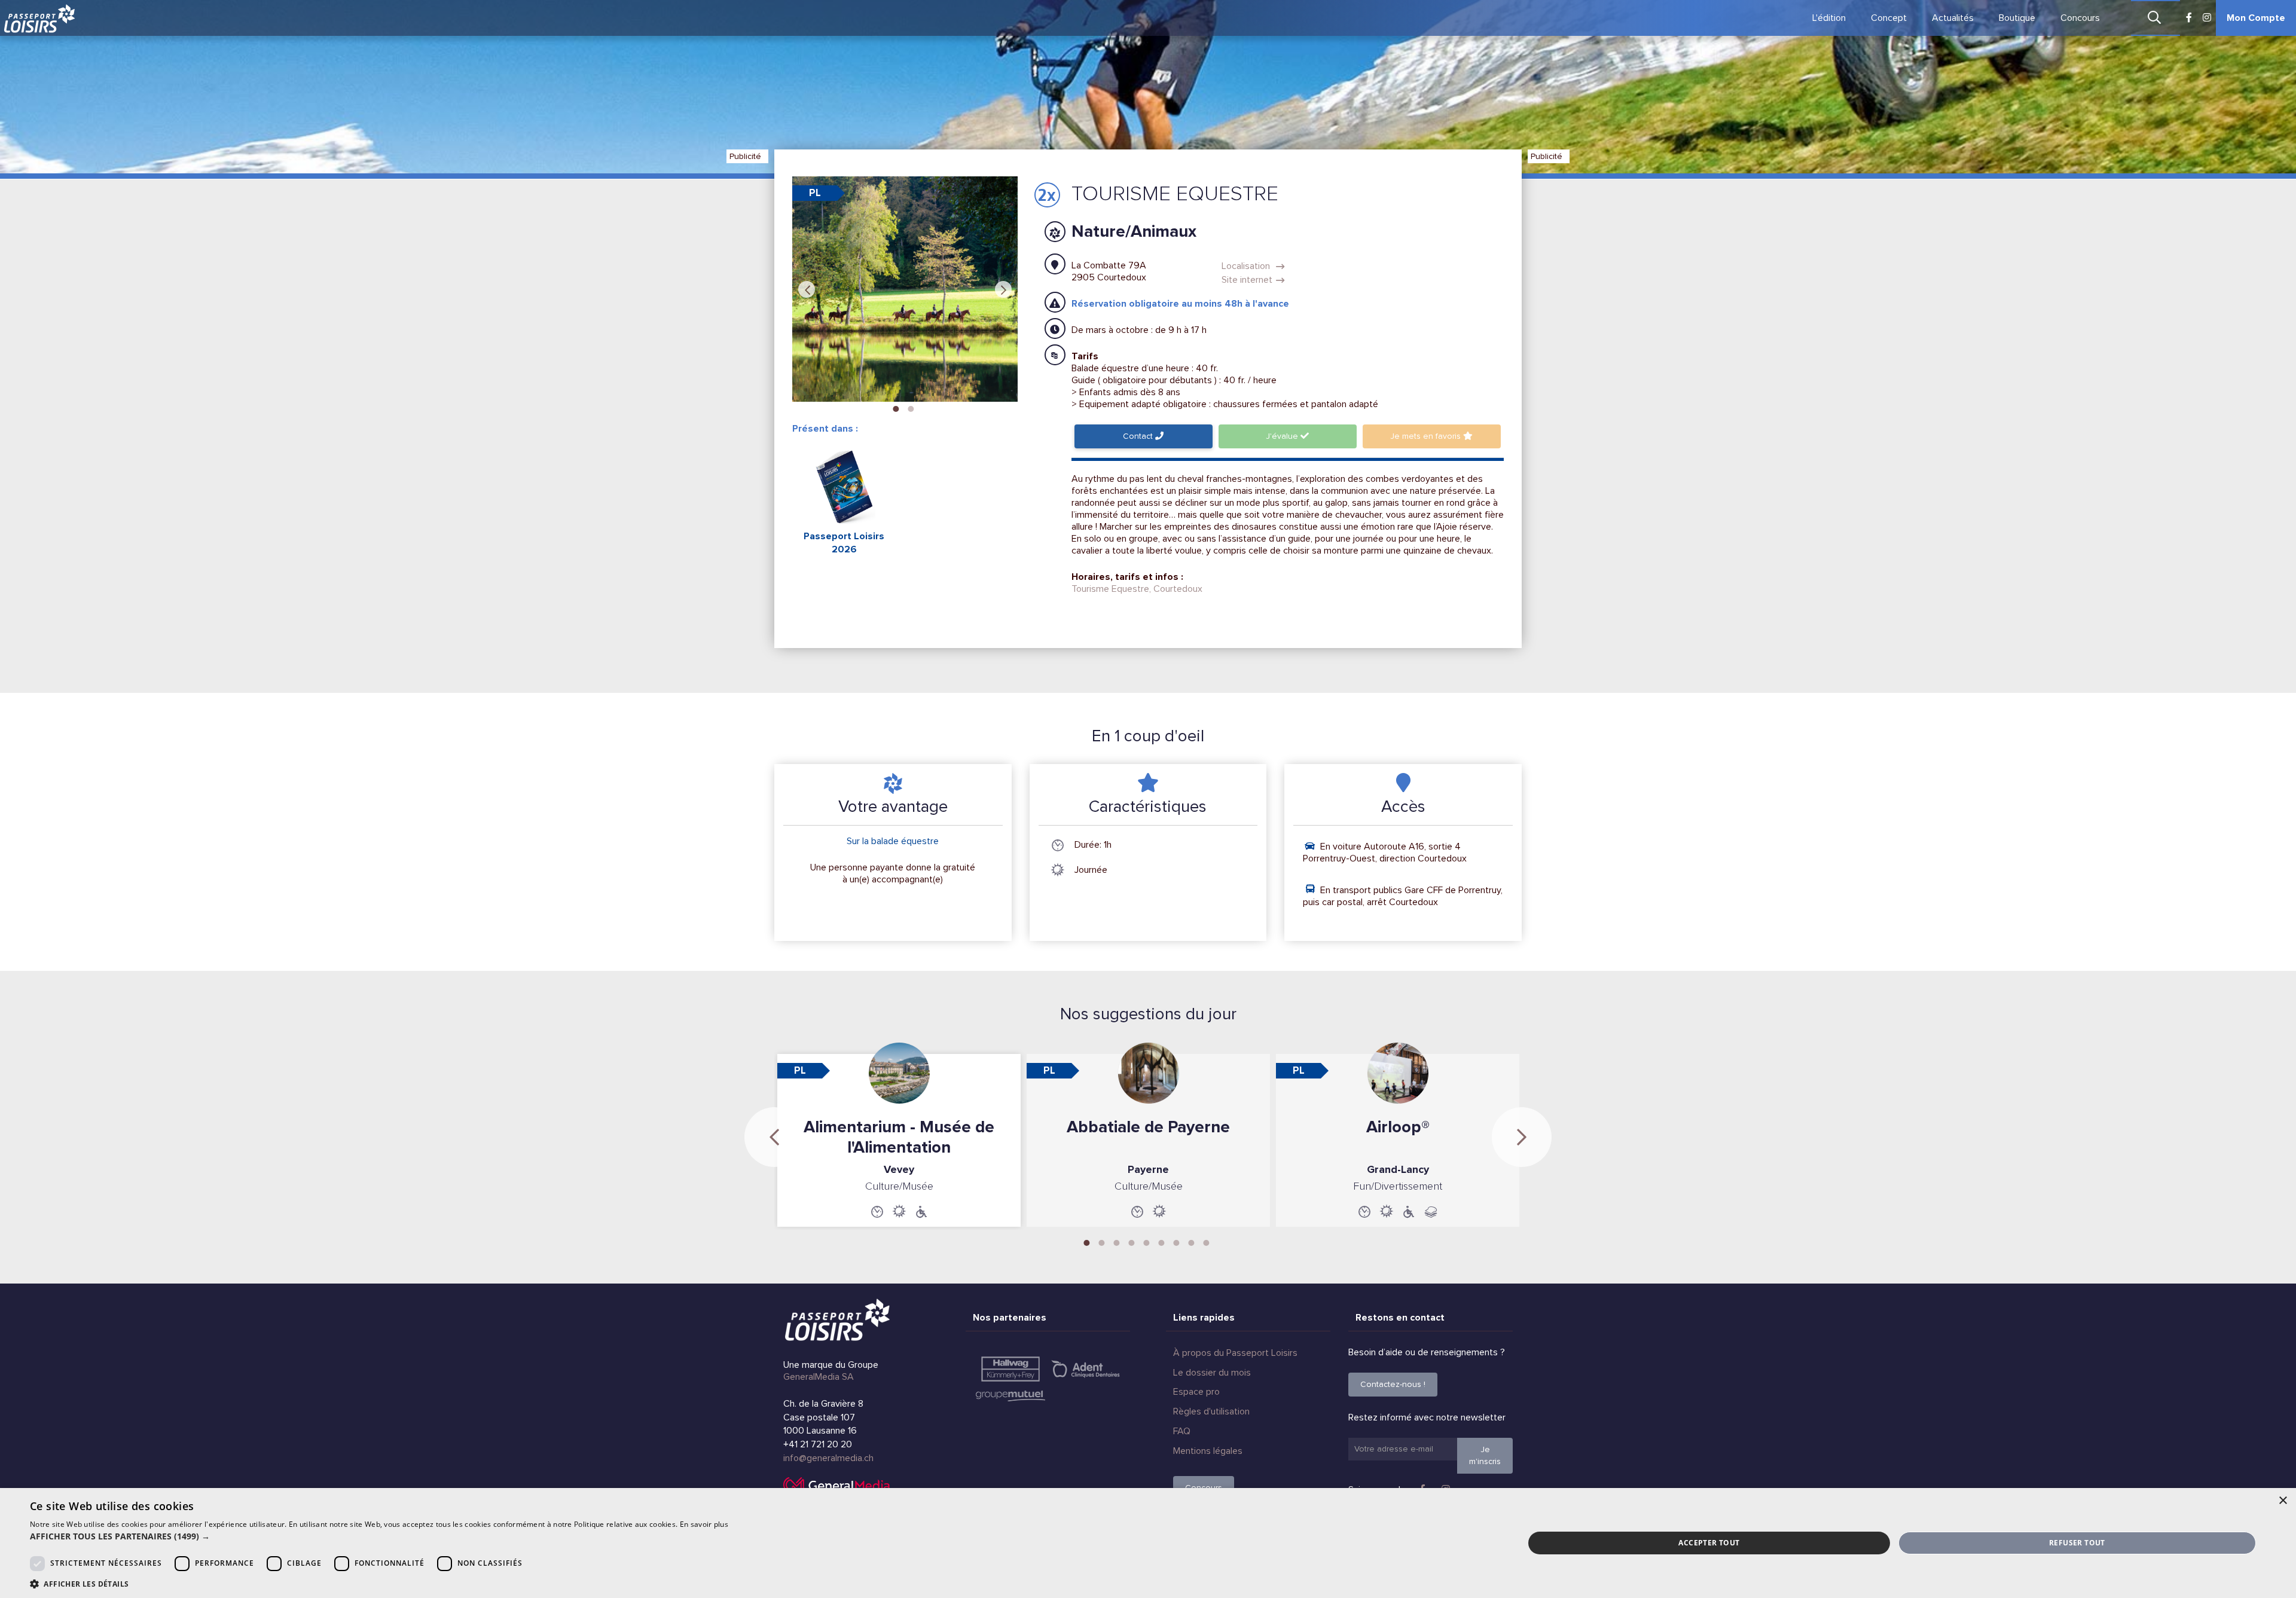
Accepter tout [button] (1709, 1543)
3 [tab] (1117, 1242)
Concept (1889, 18)
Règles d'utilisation (1211, 1411)
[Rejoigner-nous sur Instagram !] (2207, 18)
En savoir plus (704, 1524)
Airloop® (1398, 1127)
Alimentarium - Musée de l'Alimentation (899, 1137)
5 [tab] (1147, 1242)
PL (815, 193)
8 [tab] (1192, 1242)
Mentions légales (1208, 1451)
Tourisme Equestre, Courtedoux (1137, 589)
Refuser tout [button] (2077, 1543)
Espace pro (1196, 1392)
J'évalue (1283, 436)
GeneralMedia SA (819, 1377)
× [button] (2283, 1501)
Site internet (1247, 280)
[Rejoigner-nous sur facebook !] (2189, 18)
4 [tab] (1132, 1242)
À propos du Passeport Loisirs (1235, 1353)
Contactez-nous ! (1393, 1384)
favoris (1427, 436)
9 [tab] (1207, 1242)
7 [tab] (1177, 1242)
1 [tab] (896, 408)
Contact (1139, 436)
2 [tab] (911, 408)
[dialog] (1148, 1543)
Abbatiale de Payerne (1148, 1127)
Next (1003, 289)
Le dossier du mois (1212, 1373)
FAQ (1182, 1431)
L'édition (1829, 18)
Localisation (1247, 266)
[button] (379, 1536)
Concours (2080, 18)
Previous (807, 289)
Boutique (2017, 18)
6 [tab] (1162, 1242)
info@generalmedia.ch (828, 1458)
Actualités (1953, 18)
